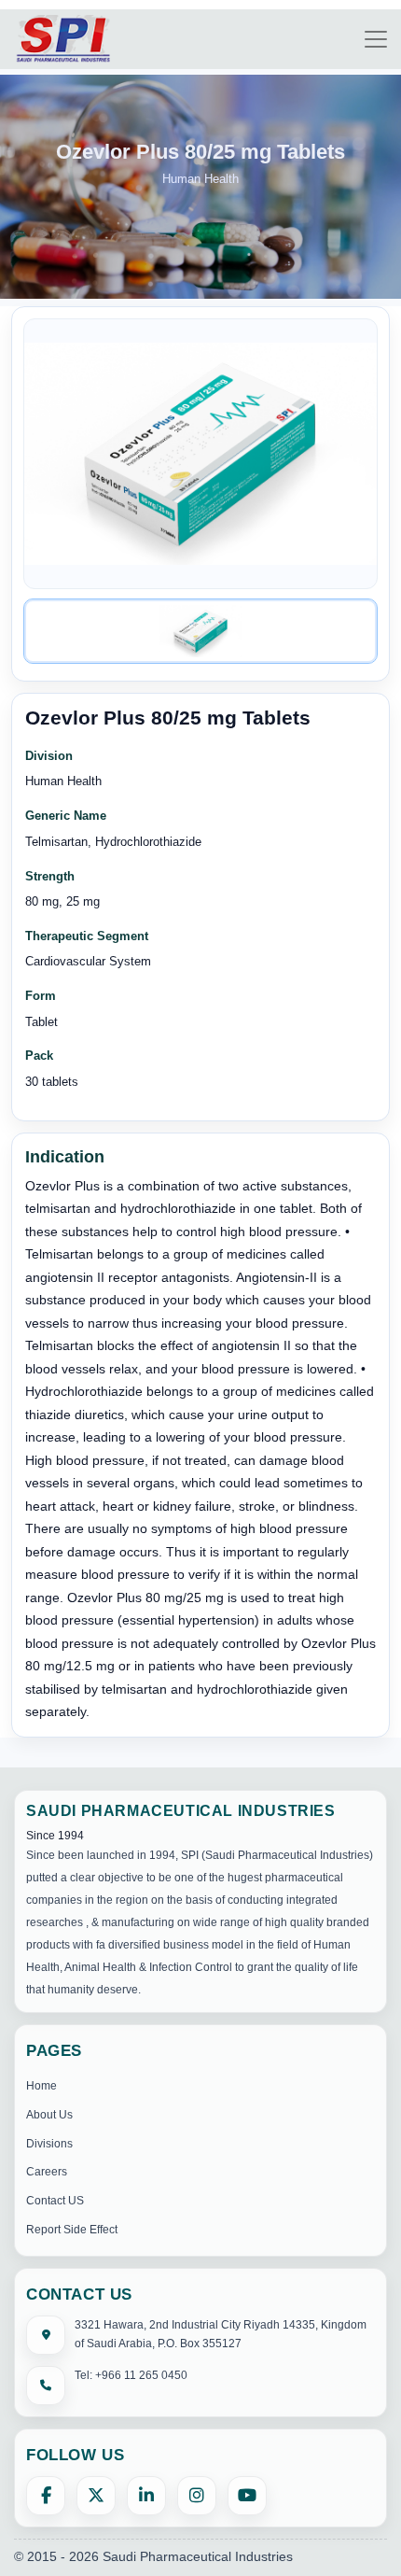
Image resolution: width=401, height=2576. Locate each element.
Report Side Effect (72, 2230)
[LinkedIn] (146, 2496)
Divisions (49, 2144)
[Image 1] (200, 631)
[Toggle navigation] (376, 39)
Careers (47, 2172)
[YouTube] (247, 2496)
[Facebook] (46, 2496)
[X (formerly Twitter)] (96, 2496)
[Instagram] (197, 2496)
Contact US (55, 2201)
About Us (49, 2115)
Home (41, 2086)
